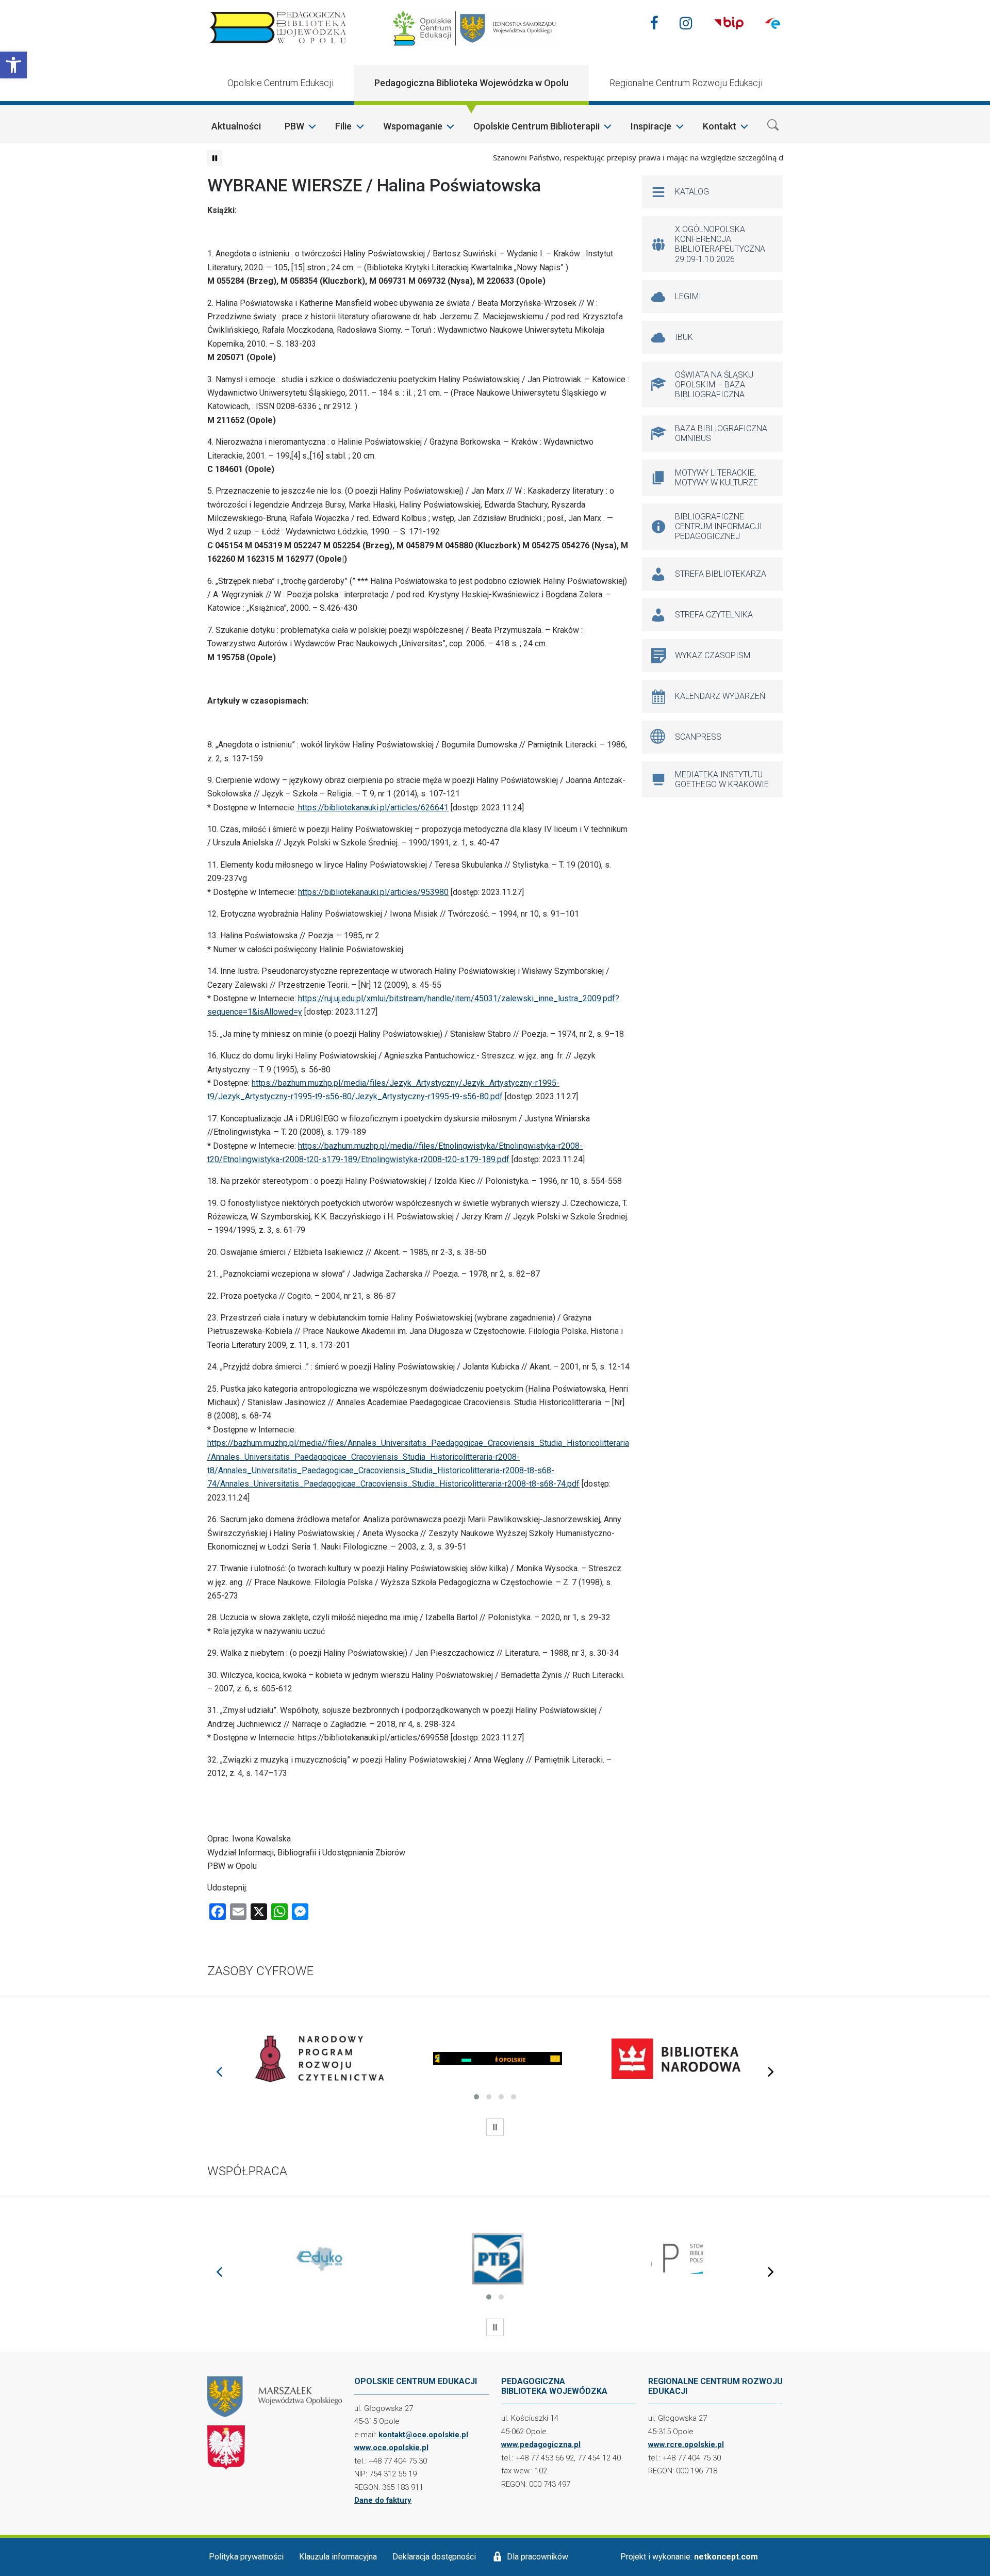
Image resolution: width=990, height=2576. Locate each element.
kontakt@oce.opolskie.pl (423, 2435)
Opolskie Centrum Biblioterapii (537, 126)
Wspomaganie (413, 126)
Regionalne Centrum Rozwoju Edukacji (686, 83)
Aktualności (236, 126)
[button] (13, 65)
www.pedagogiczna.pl (541, 2444)
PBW (294, 126)
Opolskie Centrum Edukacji (280, 83)
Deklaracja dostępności (434, 2557)
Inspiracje (651, 126)
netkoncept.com (726, 2557)
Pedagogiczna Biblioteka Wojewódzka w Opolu (472, 83)
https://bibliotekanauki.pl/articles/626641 (372, 808)
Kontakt (720, 126)
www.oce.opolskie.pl (391, 2448)
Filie (343, 126)
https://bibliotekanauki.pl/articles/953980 (373, 892)
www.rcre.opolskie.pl (686, 2444)
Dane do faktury (383, 2500)
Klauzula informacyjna (338, 2557)
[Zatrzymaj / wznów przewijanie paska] (214, 158)
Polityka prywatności (246, 2557)
